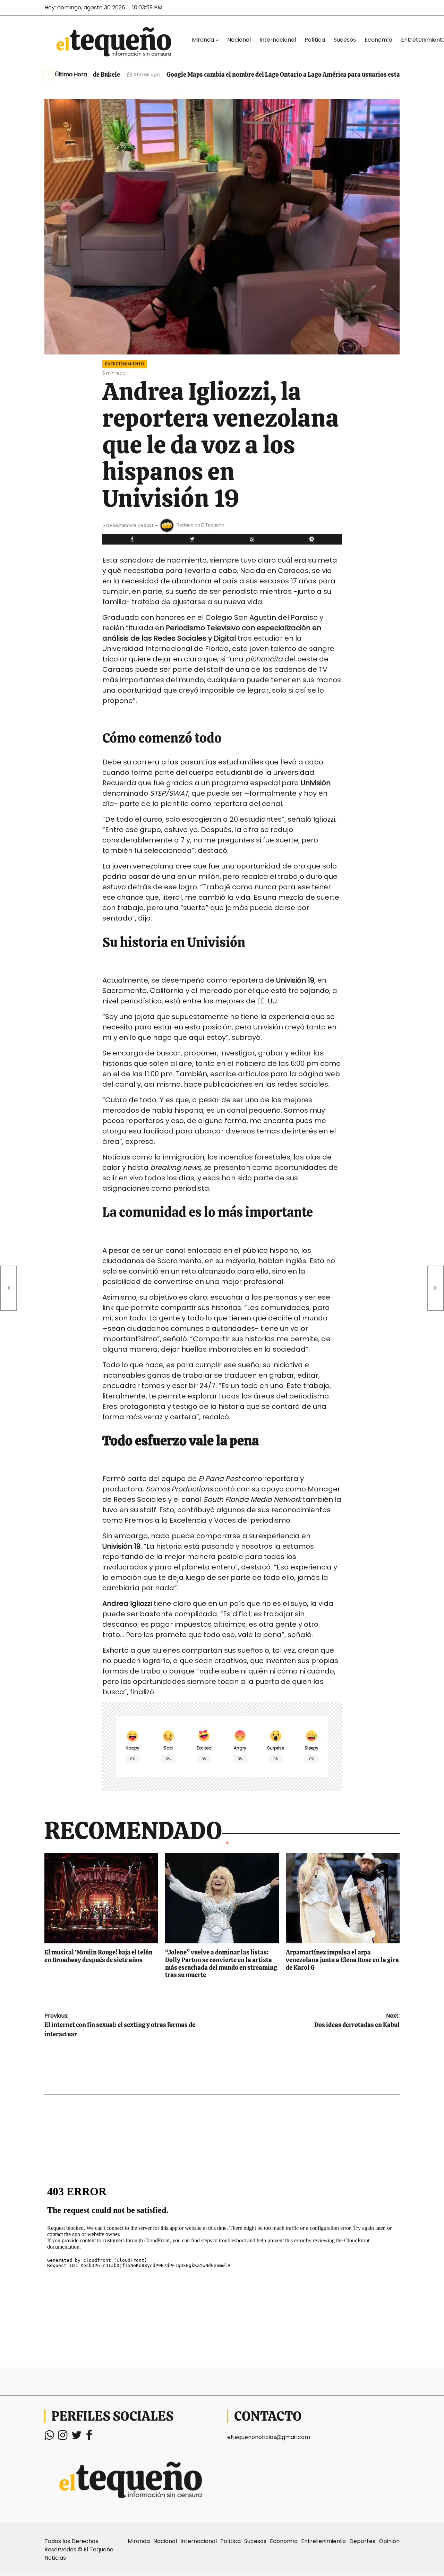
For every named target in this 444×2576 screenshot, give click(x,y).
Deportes (362, 2541)
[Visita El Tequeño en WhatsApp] (49, 2437)
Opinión (389, 2541)
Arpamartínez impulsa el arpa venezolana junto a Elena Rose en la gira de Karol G (342, 1960)
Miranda (203, 40)
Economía (378, 40)
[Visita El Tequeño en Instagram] (63, 2437)
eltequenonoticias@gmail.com (269, 2437)
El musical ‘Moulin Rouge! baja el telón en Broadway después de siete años (99, 1956)
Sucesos (345, 40)
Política (315, 40)
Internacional (278, 40)
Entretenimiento (125, 364)
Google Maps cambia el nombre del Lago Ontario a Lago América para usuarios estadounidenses (242, 74)
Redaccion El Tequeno (200, 525)
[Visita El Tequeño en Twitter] (77, 2437)
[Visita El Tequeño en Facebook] (89, 2437)
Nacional (239, 40)
